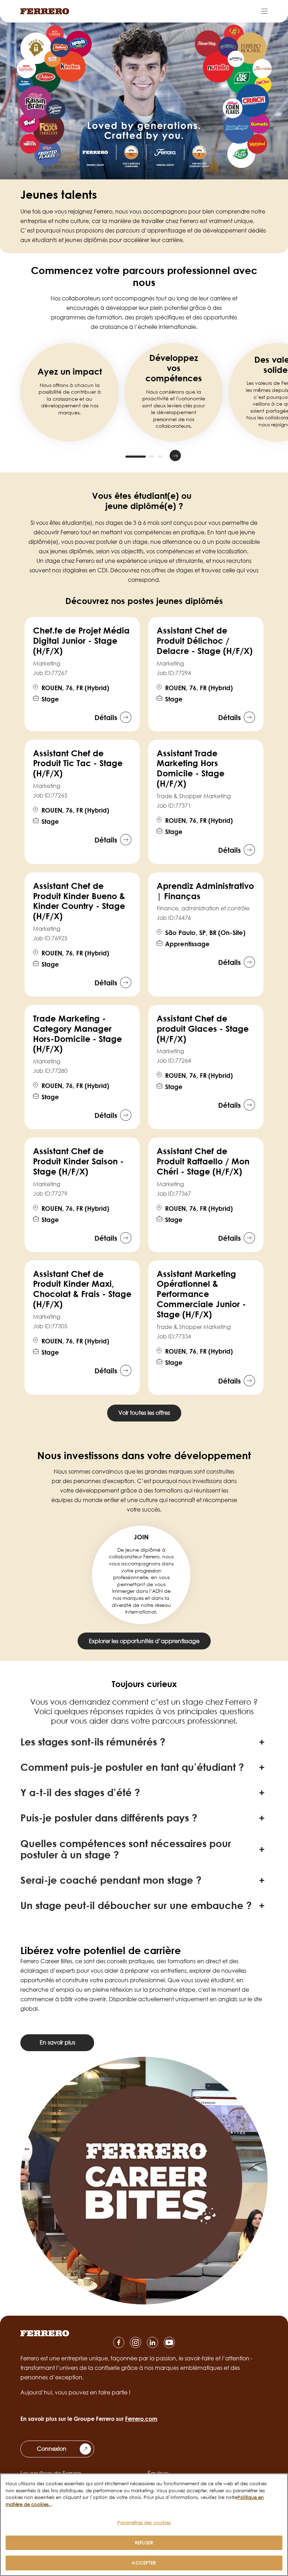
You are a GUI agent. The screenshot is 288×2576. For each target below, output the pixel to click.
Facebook (119, 2342)
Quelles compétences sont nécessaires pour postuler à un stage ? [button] (126, 1849)
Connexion (52, 2449)
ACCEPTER (144, 2563)
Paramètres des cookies (144, 2523)
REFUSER (144, 2543)
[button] (113, 456)
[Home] (45, 11)
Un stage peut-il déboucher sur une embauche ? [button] (136, 1905)
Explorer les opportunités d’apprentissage (144, 1641)
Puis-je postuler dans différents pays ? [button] (109, 1818)
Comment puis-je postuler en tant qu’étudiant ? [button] (132, 1767)
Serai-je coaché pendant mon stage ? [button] (111, 1880)
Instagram (136, 2342)
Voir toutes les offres (144, 1413)
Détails (106, 717)
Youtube (169, 2342)
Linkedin (152, 2342)
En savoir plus (57, 2042)
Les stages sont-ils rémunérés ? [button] (93, 1742)
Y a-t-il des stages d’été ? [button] (80, 1792)
